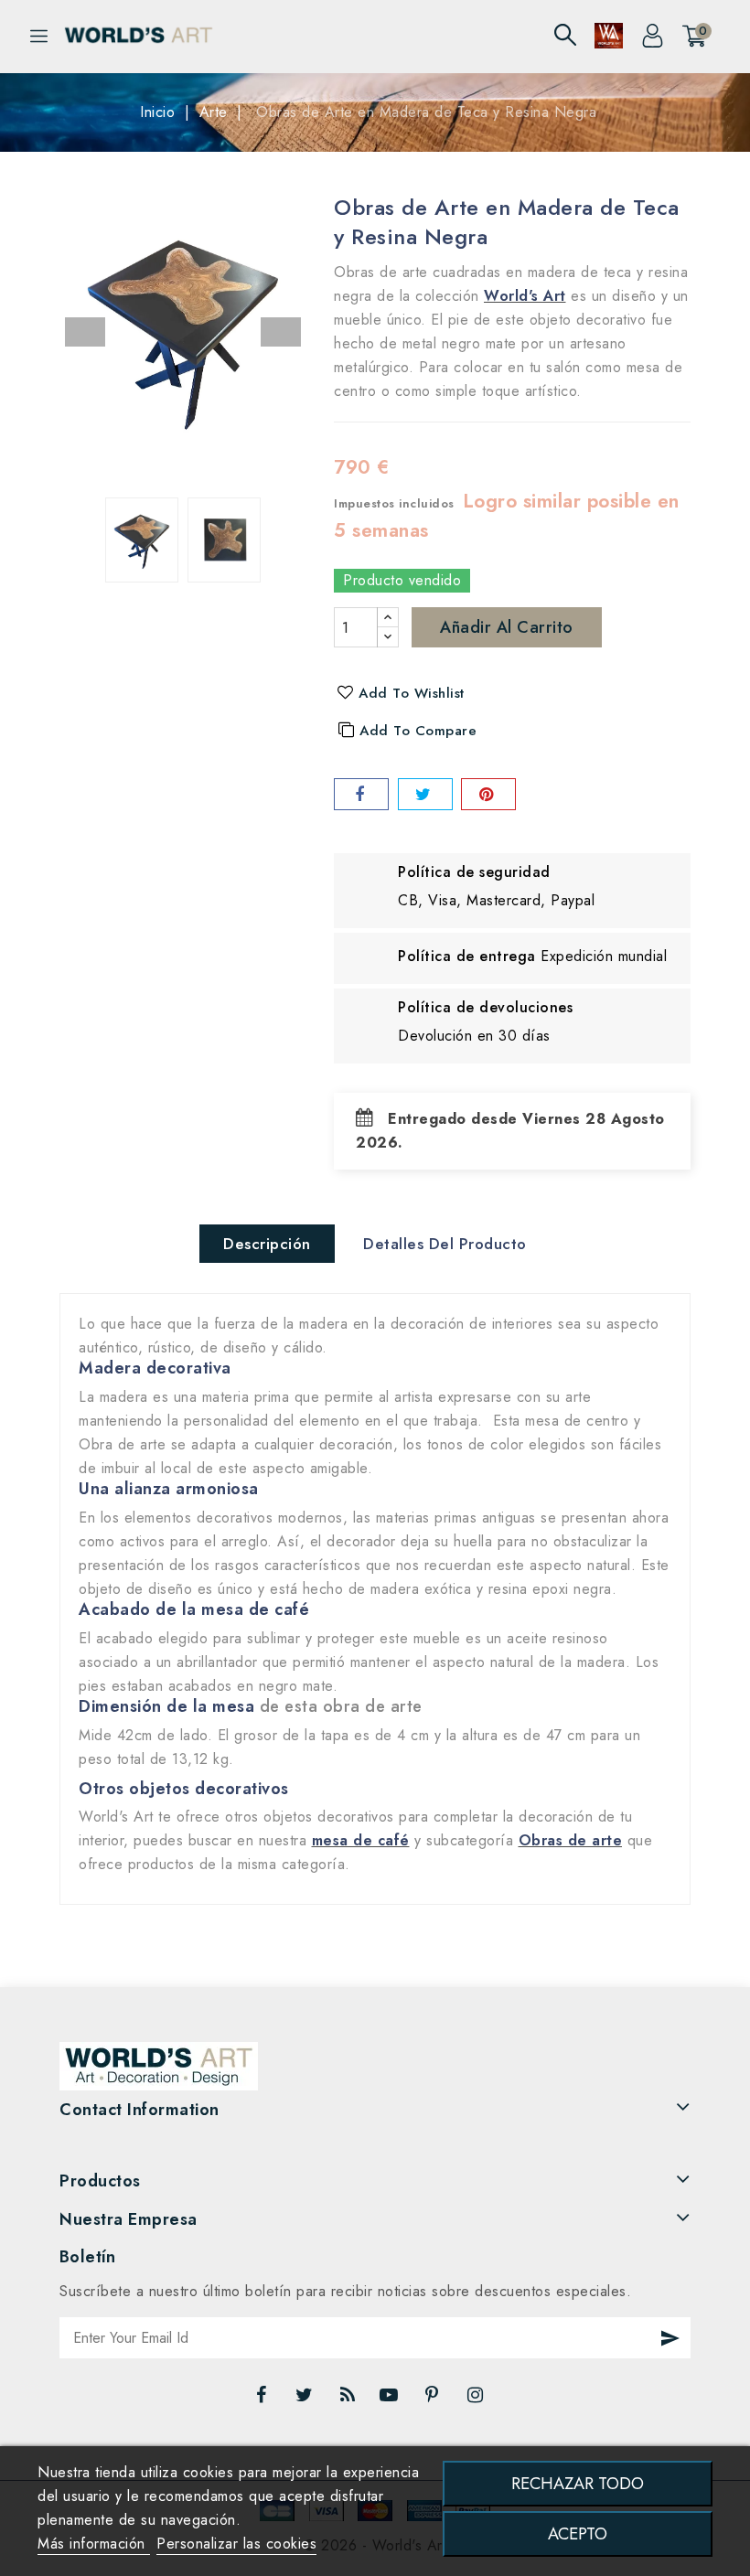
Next (281, 332)
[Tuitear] (425, 794)
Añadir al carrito (507, 627)
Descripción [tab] (267, 1244)
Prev (85, 332)
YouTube (391, 2400)
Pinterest (434, 2400)
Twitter (306, 2400)
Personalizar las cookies (236, 2544)
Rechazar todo (578, 2483)
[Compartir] (361, 794)
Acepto (578, 2533)
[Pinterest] (488, 794)
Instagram (478, 2400)
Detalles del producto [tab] (445, 1244)
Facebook (263, 2400)
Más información (94, 2544)
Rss (348, 2400)
